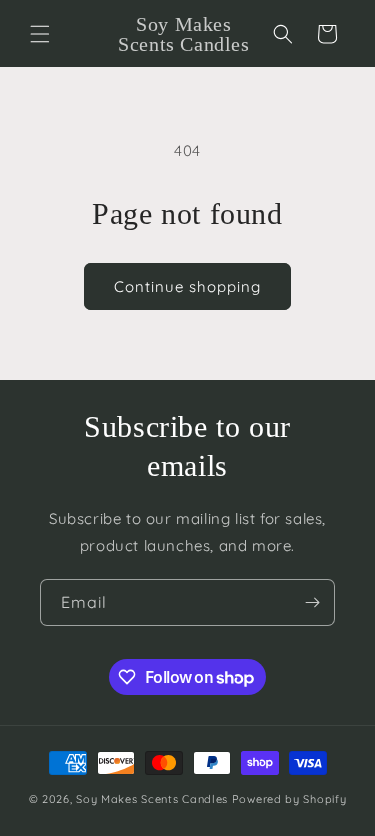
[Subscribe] (312, 602)
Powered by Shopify (289, 799)
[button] (40, 34)
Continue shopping (187, 286)
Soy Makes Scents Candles (152, 799)
